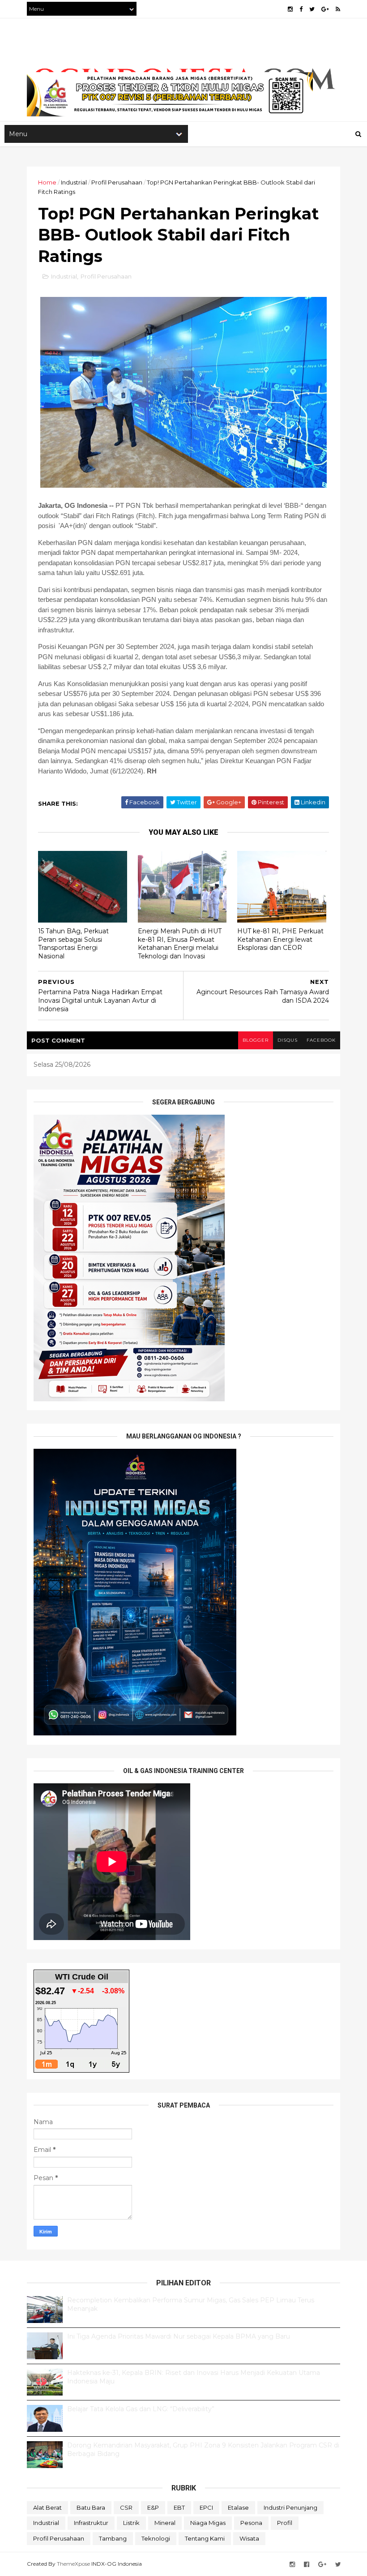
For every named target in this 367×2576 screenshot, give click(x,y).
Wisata (249, 2538)
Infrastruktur (91, 2523)
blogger (256, 1040)
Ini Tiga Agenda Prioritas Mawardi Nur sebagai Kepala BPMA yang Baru (179, 2336)
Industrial (74, 182)
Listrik (131, 2523)
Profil (285, 2523)
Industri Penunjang (290, 2507)
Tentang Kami (205, 2538)
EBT (179, 2507)
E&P (153, 2507)
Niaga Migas (208, 2523)
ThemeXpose (73, 2564)
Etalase (238, 2507)
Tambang (113, 2538)
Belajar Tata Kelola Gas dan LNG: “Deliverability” (141, 2409)
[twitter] (312, 9)
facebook (321, 1040)
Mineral (165, 2523)
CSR (126, 2507)
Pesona (251, 2523)
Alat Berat (47, 2507)
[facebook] (301, 9)
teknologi (156, 2538)
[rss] (338, 9)
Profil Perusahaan (117, 182)
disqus (288, 1040)
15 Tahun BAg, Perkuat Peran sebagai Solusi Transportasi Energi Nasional (73, 944)
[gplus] (325, 9)
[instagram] (290, 9)
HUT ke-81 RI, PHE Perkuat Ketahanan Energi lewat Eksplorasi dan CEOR (280, 939)
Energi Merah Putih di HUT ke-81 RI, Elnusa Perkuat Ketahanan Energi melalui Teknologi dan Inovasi (180, 944)
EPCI (206, 2507)
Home (47, 182)
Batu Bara (91, 2507)
